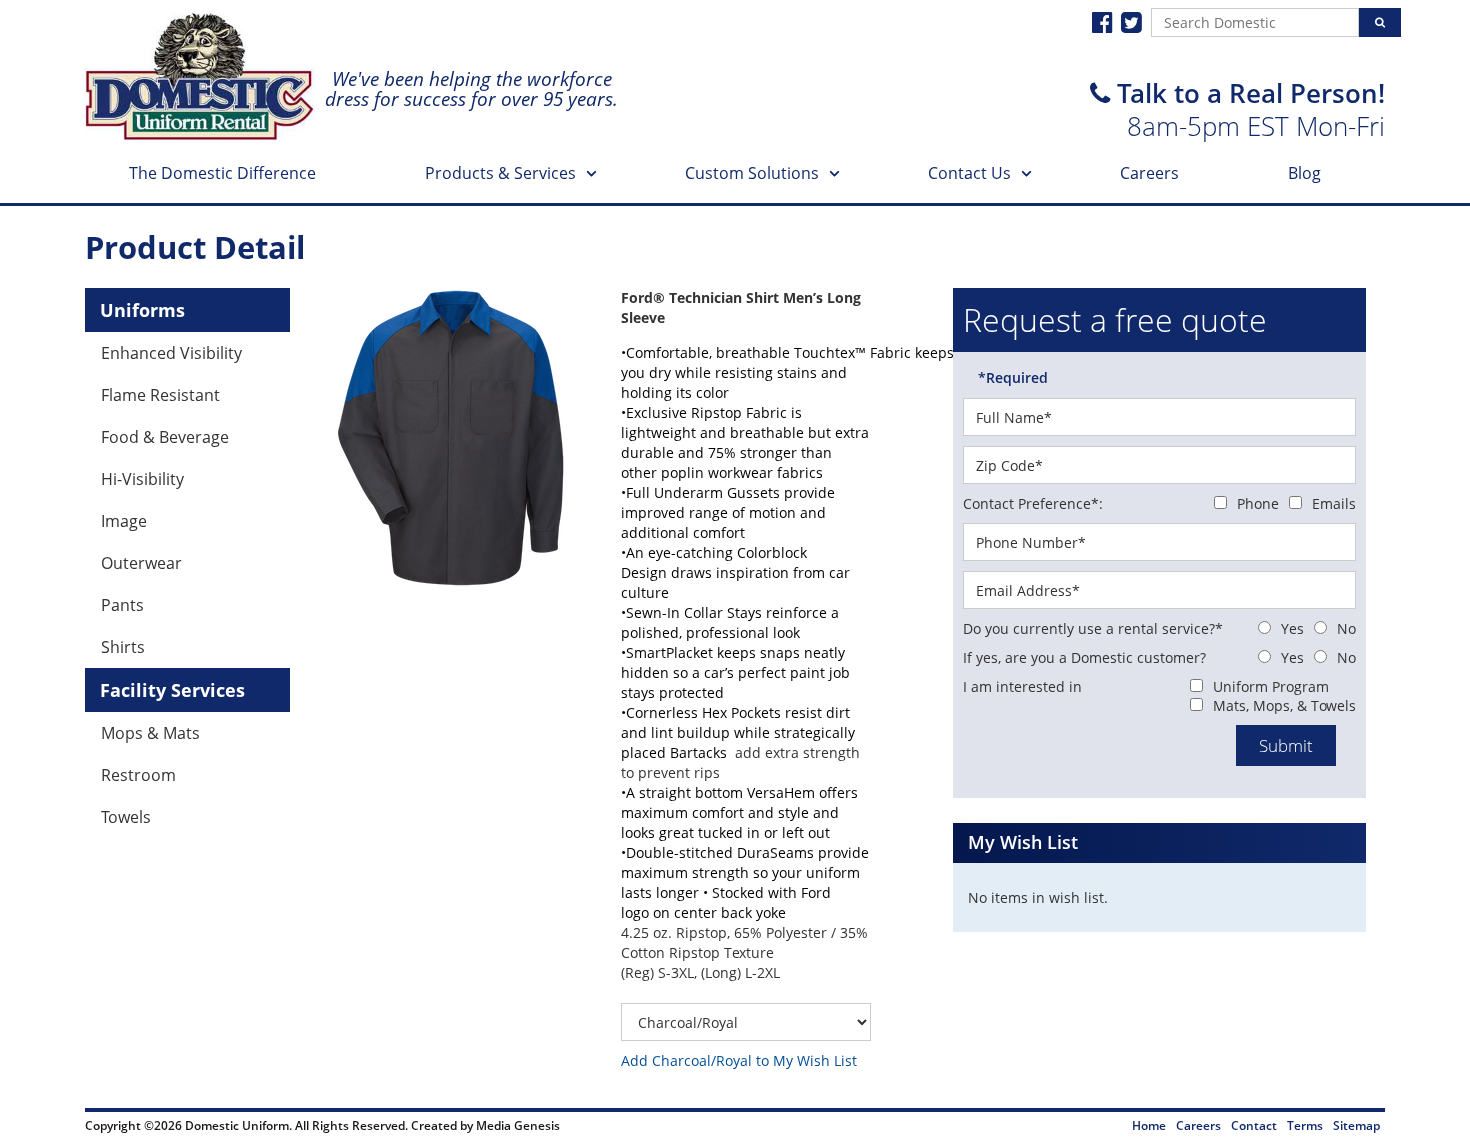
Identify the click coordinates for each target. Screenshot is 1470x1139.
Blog (1304, 173)
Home (1149, 1125)
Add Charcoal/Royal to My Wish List (739, 1060)
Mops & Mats (150, 733)
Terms (1305, 1125)
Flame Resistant (160, 395)
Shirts (123, 647)
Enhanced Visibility (171, 353)
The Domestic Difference (222, 173)
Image (124, 521)
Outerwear (141, 563)
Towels (126, 817)
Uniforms (142, 310)
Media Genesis (518, 1125)
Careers (1149, 173)
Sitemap (1356, 1125)
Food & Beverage (165, 437)
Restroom (138, 775)
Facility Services (172, 690)
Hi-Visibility (142, 479)
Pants (122, 605)
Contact (1254, 1125)
